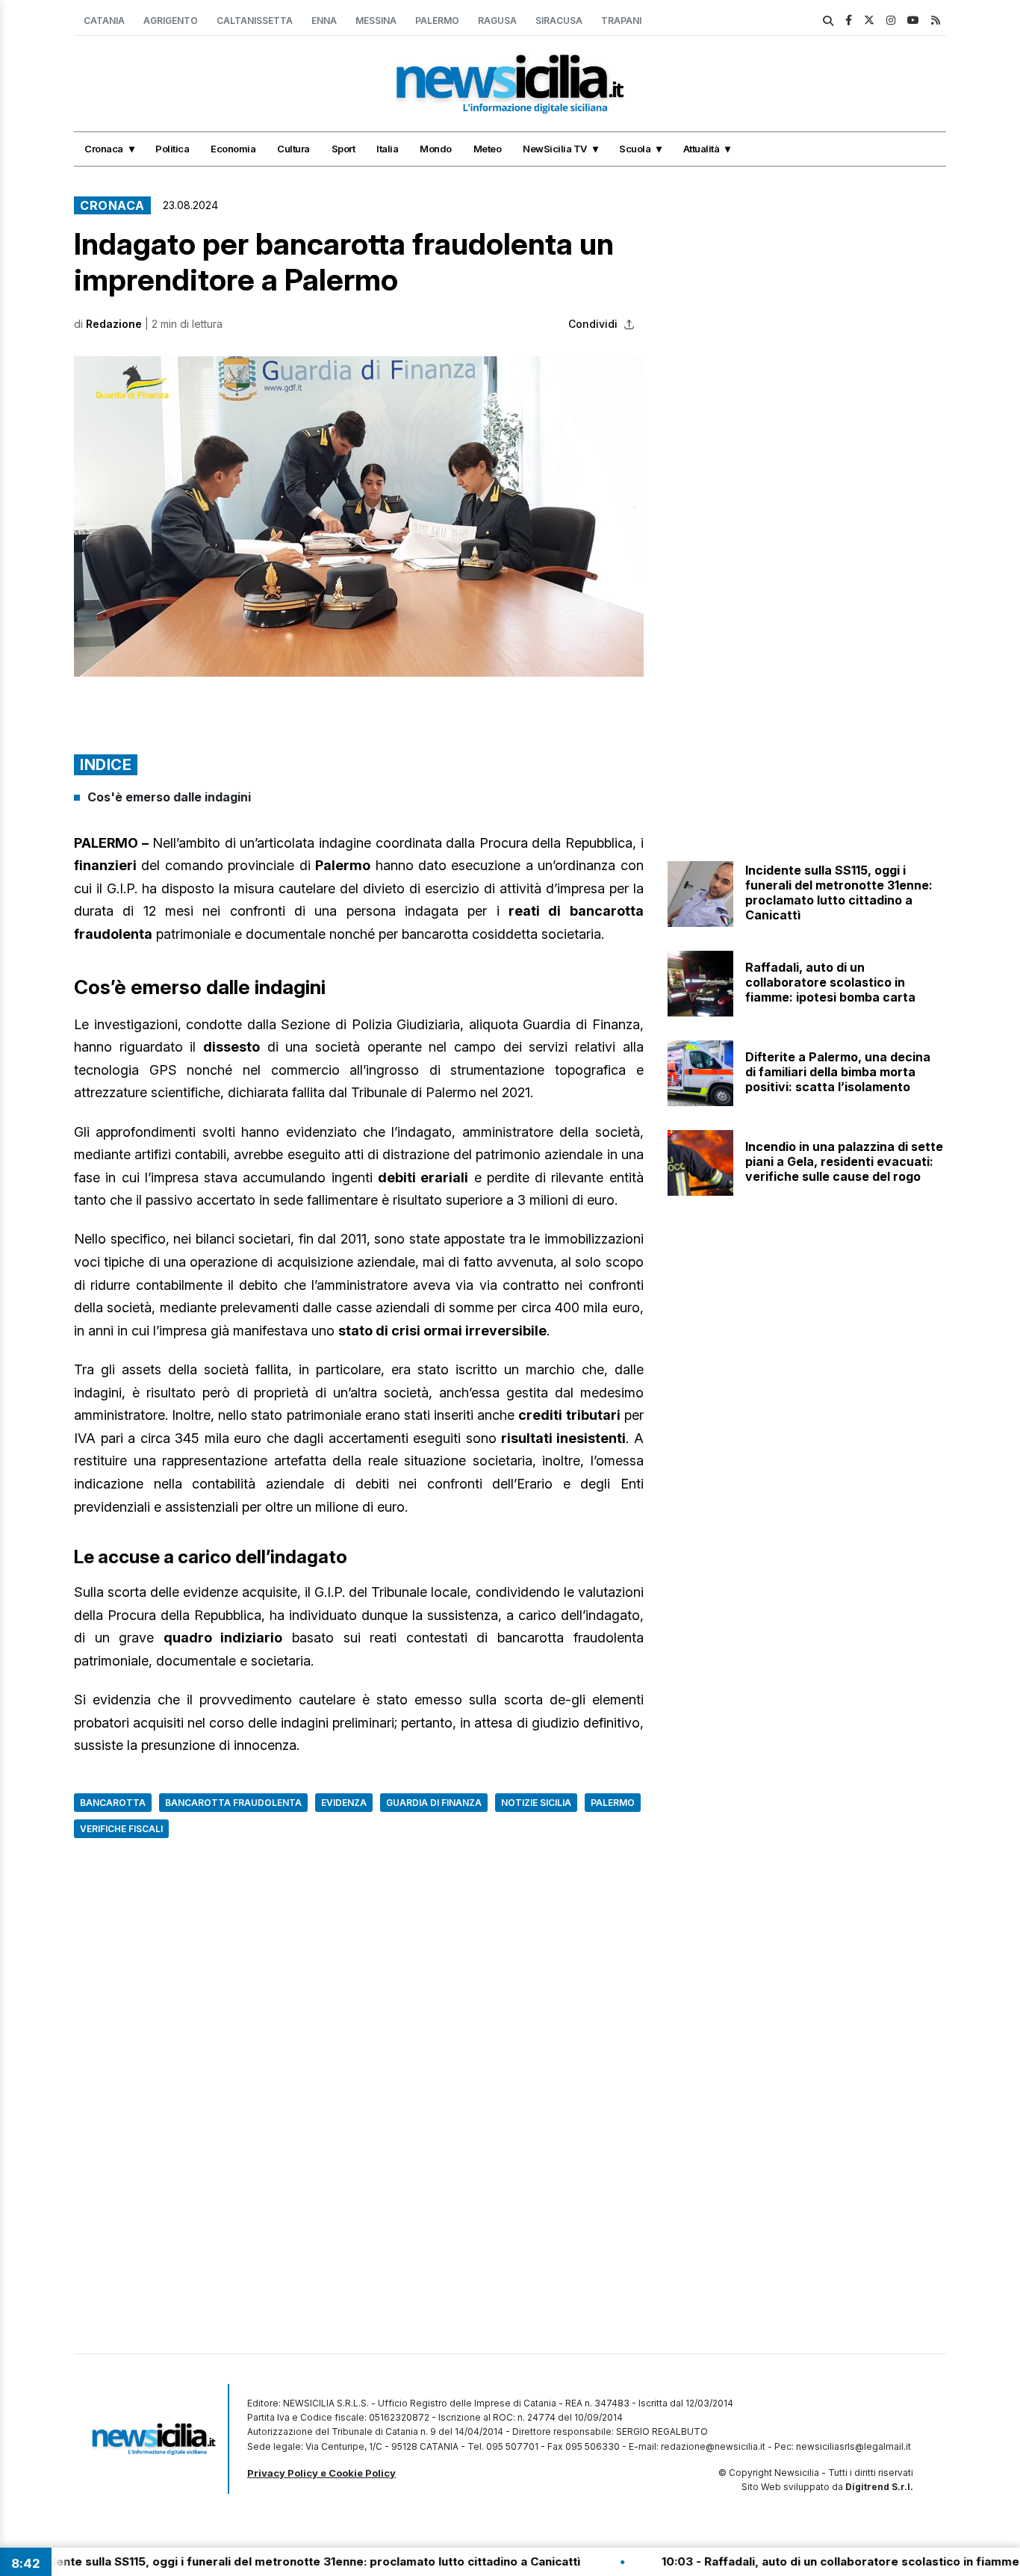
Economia (233, 149)
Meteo (488, 149)
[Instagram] (891, 20)
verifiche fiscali (121, 1829)
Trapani (621, 21)
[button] (359, 516)
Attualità (702, 149)
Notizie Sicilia (536, 1803)
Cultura (293, 149)
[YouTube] (913, 20)
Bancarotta (113, 1803)
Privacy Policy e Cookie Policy (321, 2473)
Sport (343, 149)
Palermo (437, 21)
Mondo (436, 149)
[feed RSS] (936, 20)
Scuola (635, 149)
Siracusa (559, 21)
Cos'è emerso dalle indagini (169, 797)
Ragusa (497, 21)
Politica (172, 149)
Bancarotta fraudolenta (233, 1803)
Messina (376, 21)
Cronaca (104, 149)
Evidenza (344, 1803)
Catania (104, 21)
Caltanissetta (255, 21)
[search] (828, 21)
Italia (387, 149)
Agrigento (171, 21)
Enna (324, 21)
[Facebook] (849, 20)
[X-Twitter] (869, 20)
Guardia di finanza (434, 1803)
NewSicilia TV (555, 149)
